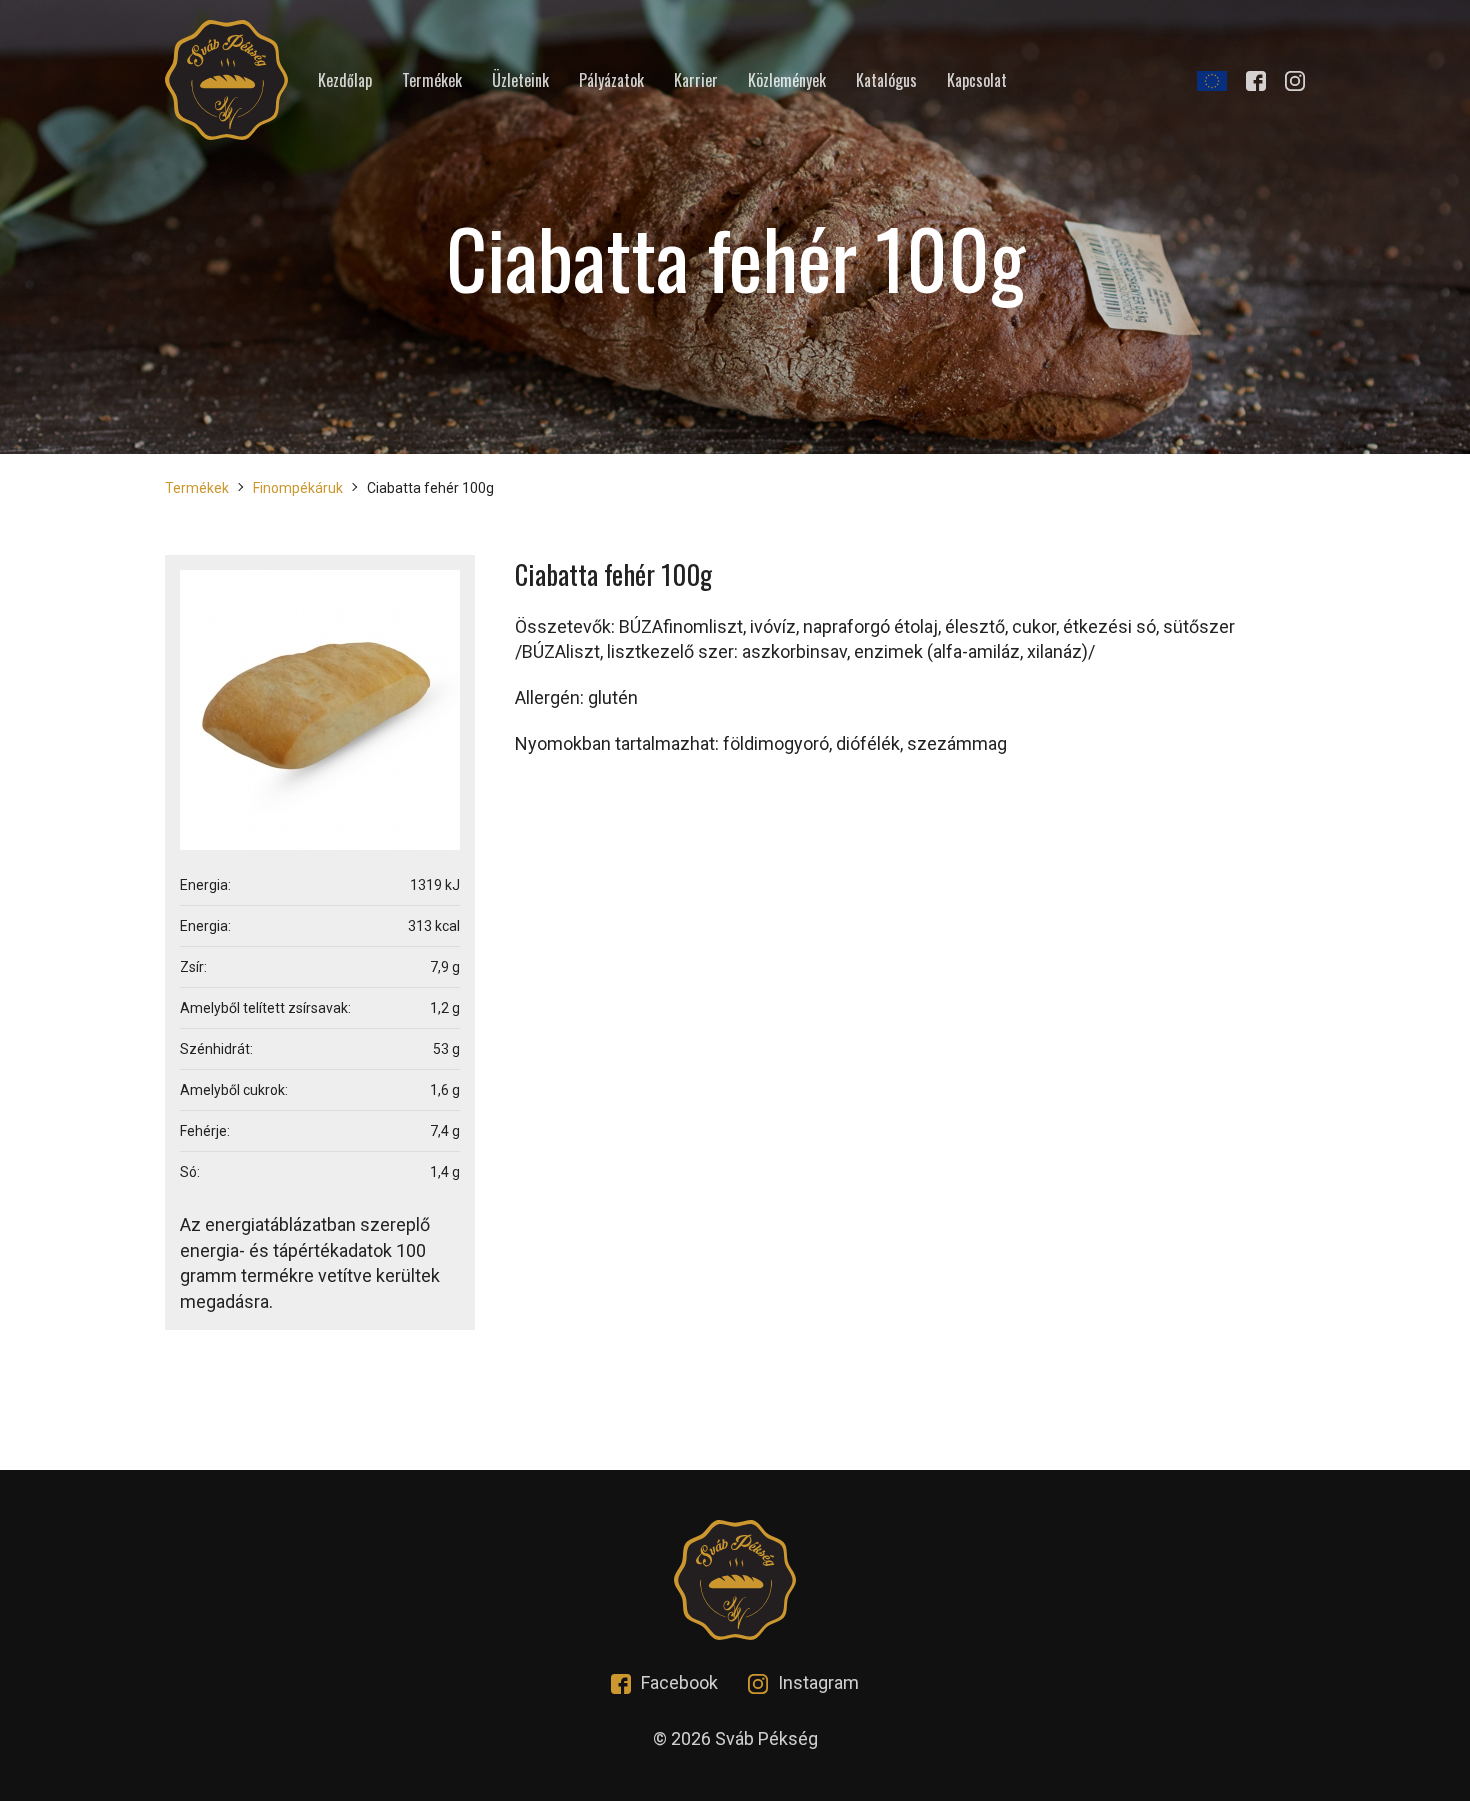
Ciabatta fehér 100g (430, 488)
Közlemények (787, 80)
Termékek (432, 80)
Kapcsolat (977, 80)
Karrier (696, 80)
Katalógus (886, 80)
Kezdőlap (345, 80)
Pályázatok (611, 80)
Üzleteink (520, 80)
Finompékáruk (298, 488)
